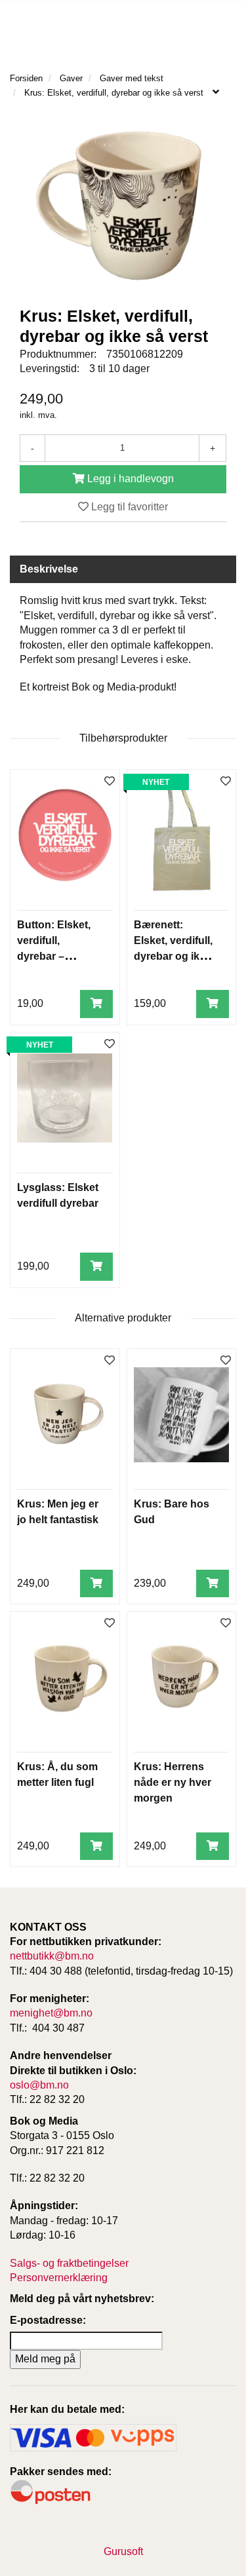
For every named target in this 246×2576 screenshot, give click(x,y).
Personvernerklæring (59, 2278)
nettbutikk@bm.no (52, 1956)
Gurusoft (123, 2551)
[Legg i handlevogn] (96, 1004)
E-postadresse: (48, 2320)
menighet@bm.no (51, 2013)
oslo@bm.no (39, 2085)
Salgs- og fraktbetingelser (69, 2263)
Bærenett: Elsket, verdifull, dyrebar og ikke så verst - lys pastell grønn (173, 956)
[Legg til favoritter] (110, 782)
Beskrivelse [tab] (49, 569)
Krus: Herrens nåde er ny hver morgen (173, 1782)
